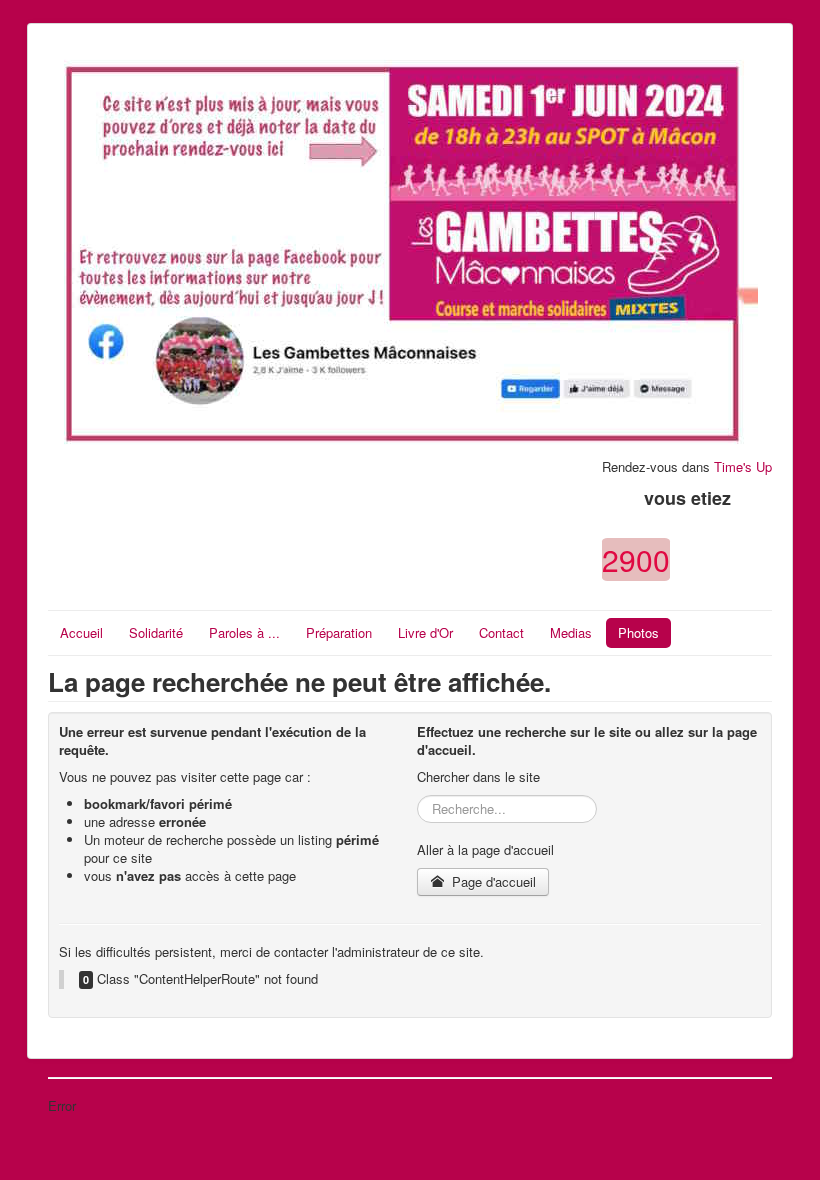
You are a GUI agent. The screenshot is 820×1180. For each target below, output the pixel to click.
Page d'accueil (492, 881)
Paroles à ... (244, 632)
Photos (638, 632)
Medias (571, 632)
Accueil (81, 632)
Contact (501, 632)
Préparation (339, 632)
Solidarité (156, 632)
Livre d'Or (425, 632)
